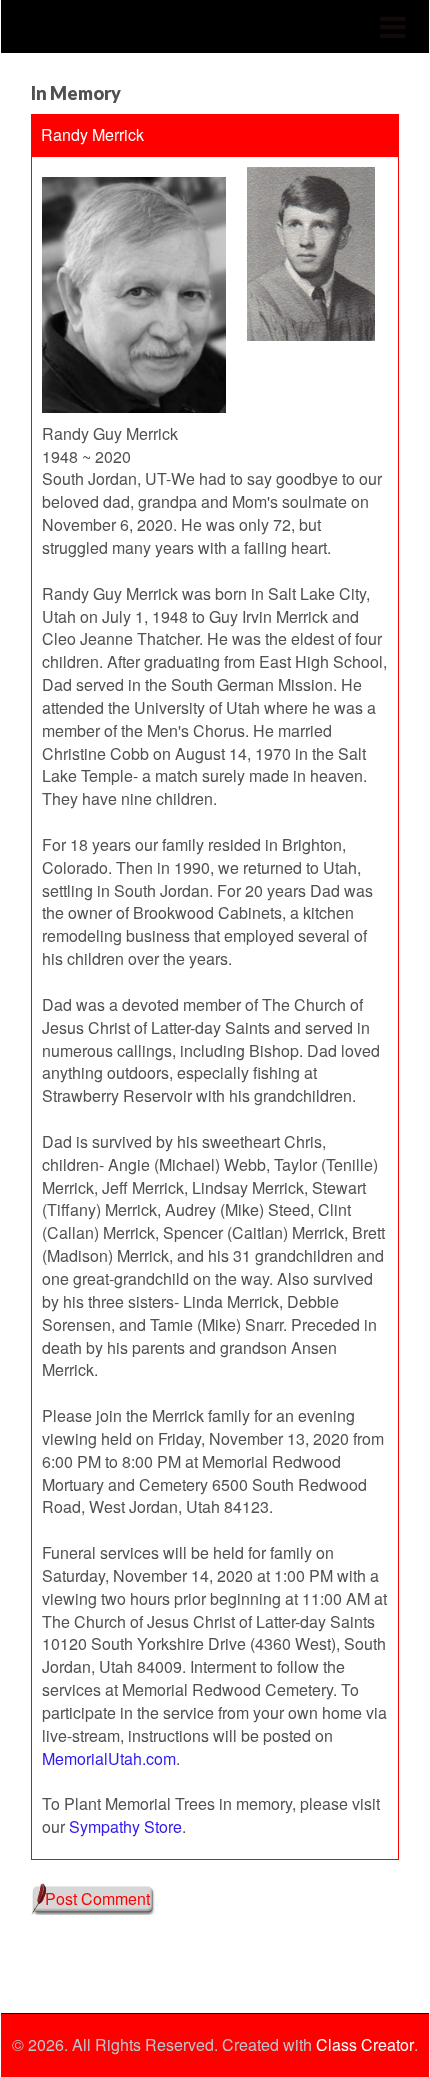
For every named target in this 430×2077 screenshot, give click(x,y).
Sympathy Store (125, 1826)
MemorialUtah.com (109, 1758)
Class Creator (365, 2045)
